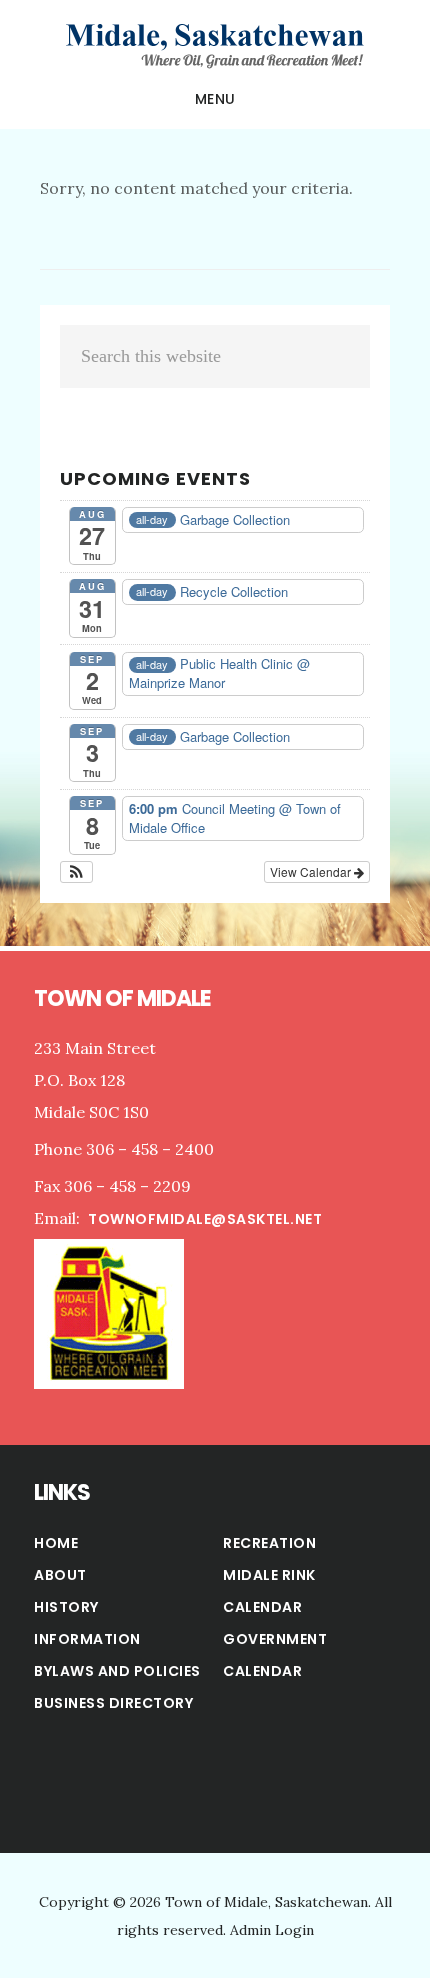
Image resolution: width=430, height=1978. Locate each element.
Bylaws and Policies (117, 1671)
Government (275, 1639)
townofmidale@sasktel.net (205, 1219)
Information (87, 1639)
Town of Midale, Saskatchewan (215, 44)
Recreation (269, 1543)
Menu (215, 99)
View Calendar (312, 871)
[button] (76, 872)
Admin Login (272, 1930)
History (66, 1607)
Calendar (262, 1671)
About (60, 1575)
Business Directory (113, 1703)
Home (56, 1543)
